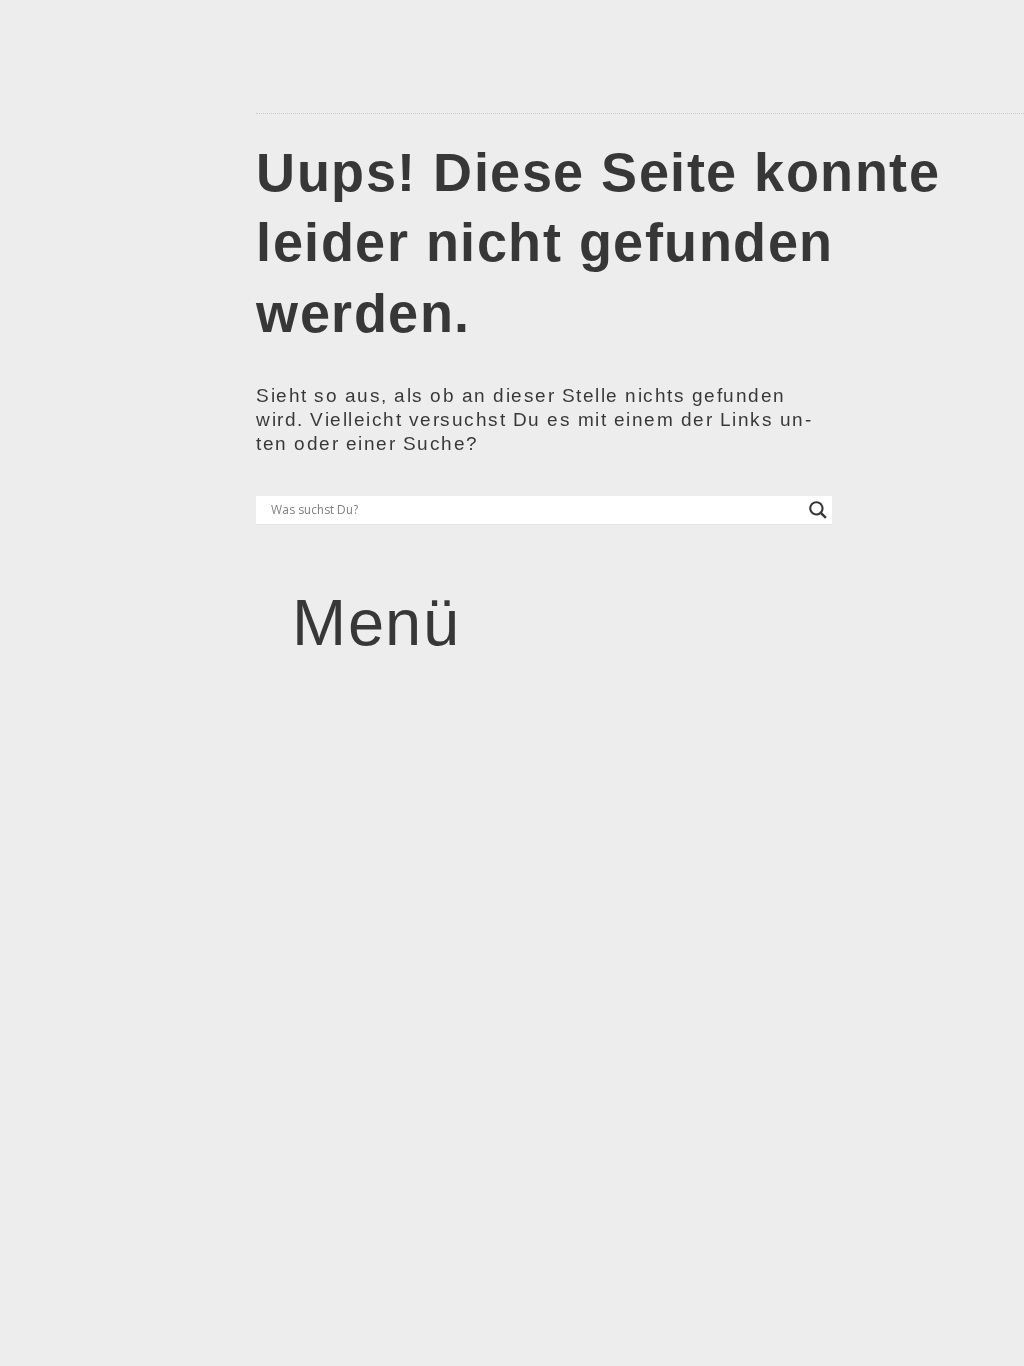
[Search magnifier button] (818, 510)
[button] (350, 623)
